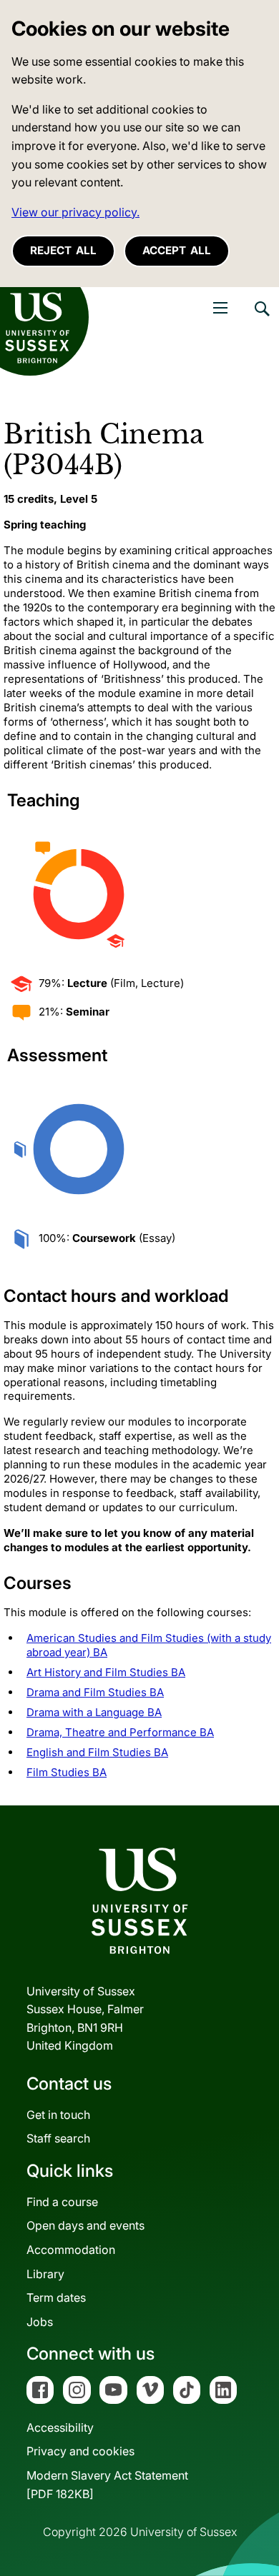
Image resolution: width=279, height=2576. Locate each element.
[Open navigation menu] (220, 308)
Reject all (63, 250)
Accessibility (60, 2427)
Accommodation (71, 2250)
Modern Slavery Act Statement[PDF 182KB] (107, 2485)
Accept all (177, 250)
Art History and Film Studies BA (106, 1672)
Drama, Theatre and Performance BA (120, 1732)
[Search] (261, 319)
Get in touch (58, 2115)
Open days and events (85, 2225)
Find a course (62, 2202)
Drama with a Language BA (94, 1712)
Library (45, 2274)
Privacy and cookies (80, 2451)
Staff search (58, 2138)
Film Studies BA (67, 1772)
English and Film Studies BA (97, 1752)
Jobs (40, 2322)
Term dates (56, 2297)
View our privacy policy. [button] (75, 212)
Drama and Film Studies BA (95, 1692)
